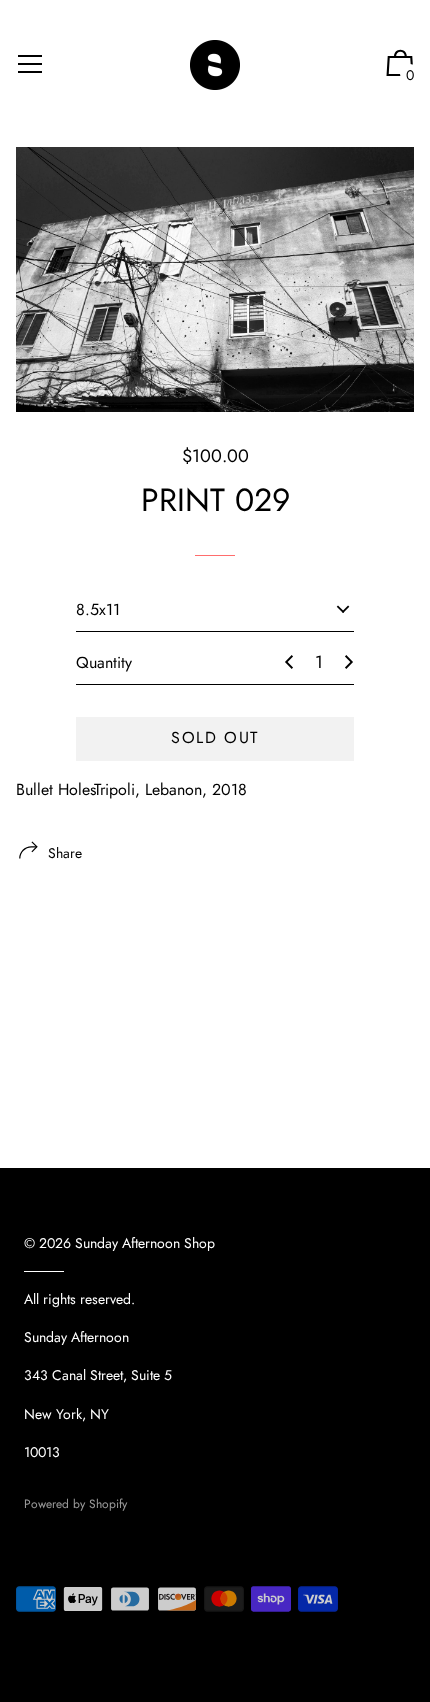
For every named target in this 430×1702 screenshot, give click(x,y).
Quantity (104, 662)
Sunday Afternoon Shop (145, 1243)
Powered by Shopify (75, 1504)
